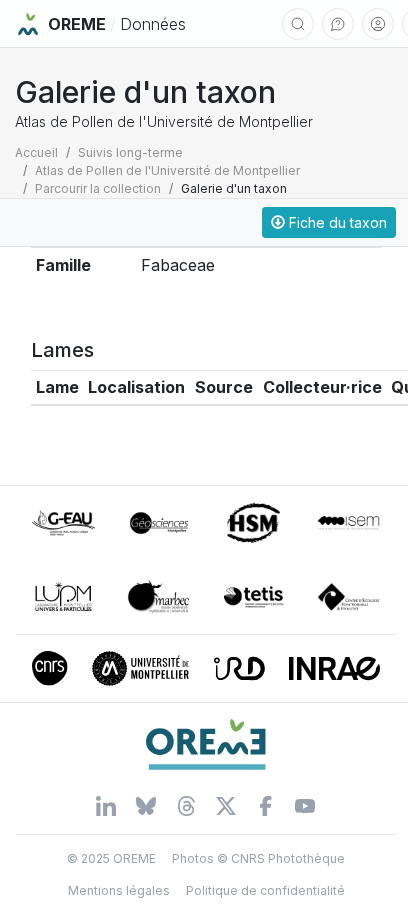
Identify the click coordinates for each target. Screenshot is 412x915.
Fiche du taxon (336, 222)
